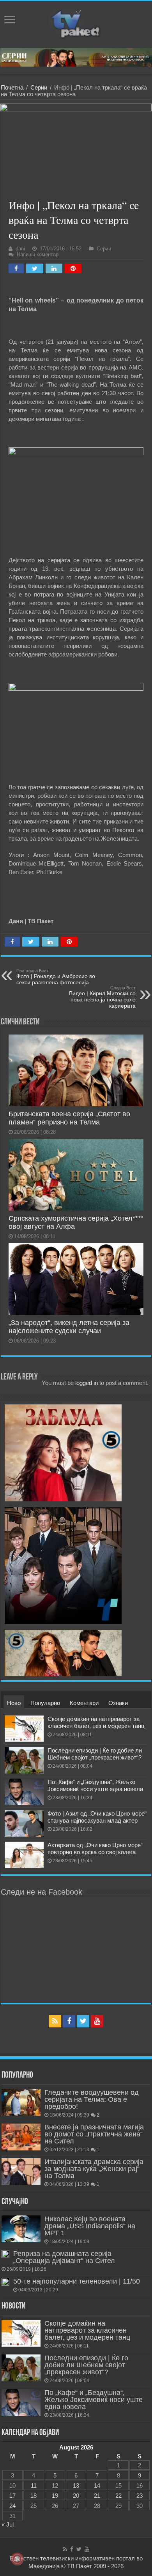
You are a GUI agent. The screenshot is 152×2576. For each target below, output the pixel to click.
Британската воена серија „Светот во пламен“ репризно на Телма (69, 1118)
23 (140, 2496)
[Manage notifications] (17, 2559)
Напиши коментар (38, 254)
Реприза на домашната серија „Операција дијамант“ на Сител (64, 2257)
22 (118, 2496)
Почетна (12, 87)
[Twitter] (83, 2021)
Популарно (45, 1703)
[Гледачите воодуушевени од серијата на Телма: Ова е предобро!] (21, 2102)
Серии (39, 87)
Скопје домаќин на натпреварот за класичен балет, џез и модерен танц (96, 1722)
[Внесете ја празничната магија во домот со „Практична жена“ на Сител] (21, 2137)
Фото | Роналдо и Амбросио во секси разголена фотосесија (56, 977)
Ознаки (118, 1703)
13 (76, 2485)
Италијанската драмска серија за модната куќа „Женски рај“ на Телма (94, 2169)
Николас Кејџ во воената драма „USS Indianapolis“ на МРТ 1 (90, 2226)
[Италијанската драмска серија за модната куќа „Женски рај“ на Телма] (21, 2171)
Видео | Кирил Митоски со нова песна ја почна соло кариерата (102, 997)
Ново (14, 1703)
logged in (87, 1383)
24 (12, 2506)
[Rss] (55, 2021)
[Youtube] (97, 2021)
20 (76, 2496)
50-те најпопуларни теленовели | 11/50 (77, 2281)
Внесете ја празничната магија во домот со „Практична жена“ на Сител (94, 2134)
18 (34, 2496)
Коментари (84, 1703)
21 (97, 2496)
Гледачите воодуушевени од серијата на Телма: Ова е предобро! (92, 2099)
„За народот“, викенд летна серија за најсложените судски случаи (69, 1327)
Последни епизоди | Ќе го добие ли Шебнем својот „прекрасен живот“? (95, 1754)
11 (34, 2485)
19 (55, 2496)
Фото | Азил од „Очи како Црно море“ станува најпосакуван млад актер (97, 1817)
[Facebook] (69, 2021)
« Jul (8, 2524)
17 (12, 2496)
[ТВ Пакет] (76, 23)
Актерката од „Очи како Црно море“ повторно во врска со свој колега (95, 1848)
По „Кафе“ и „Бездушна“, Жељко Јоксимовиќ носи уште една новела (95, 1785)
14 (97, 2485)
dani (20, 249)
